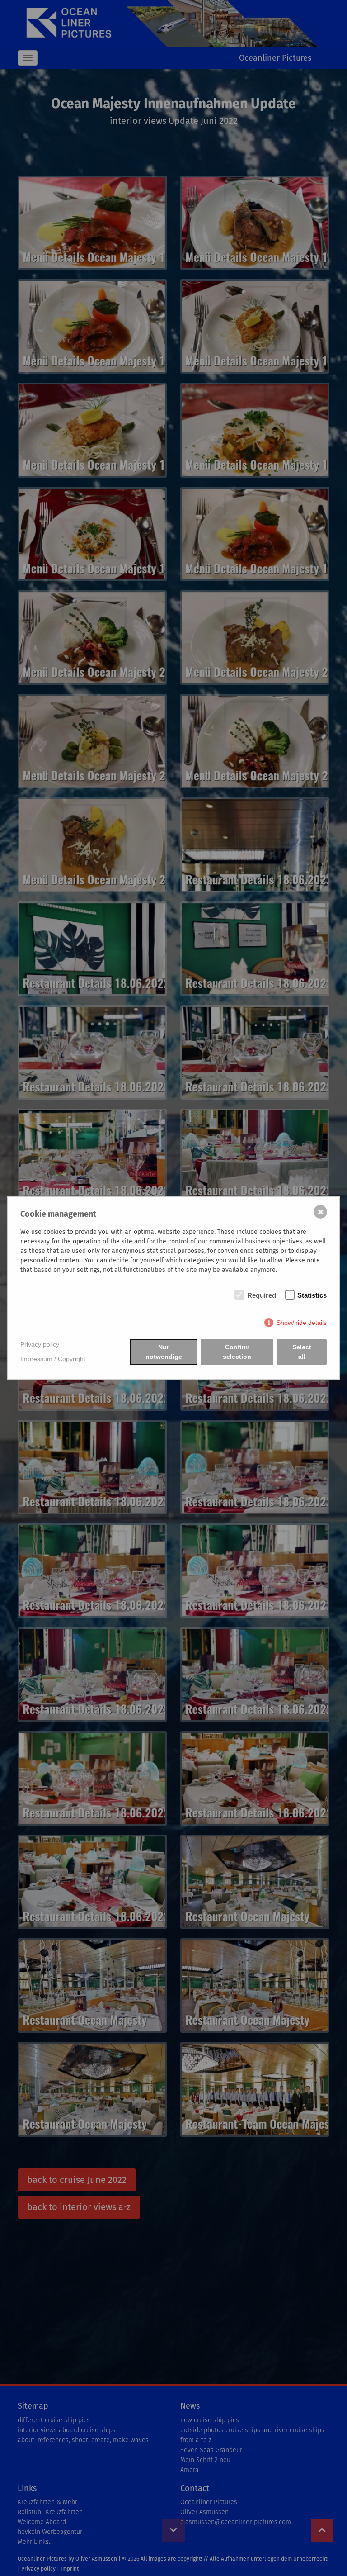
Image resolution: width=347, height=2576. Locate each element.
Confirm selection (237, 1352)
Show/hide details (302, 1323)
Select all (302, 1352)
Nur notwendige (164, 1352)
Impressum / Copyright (53, 1359)
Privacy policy (40, 1344)
